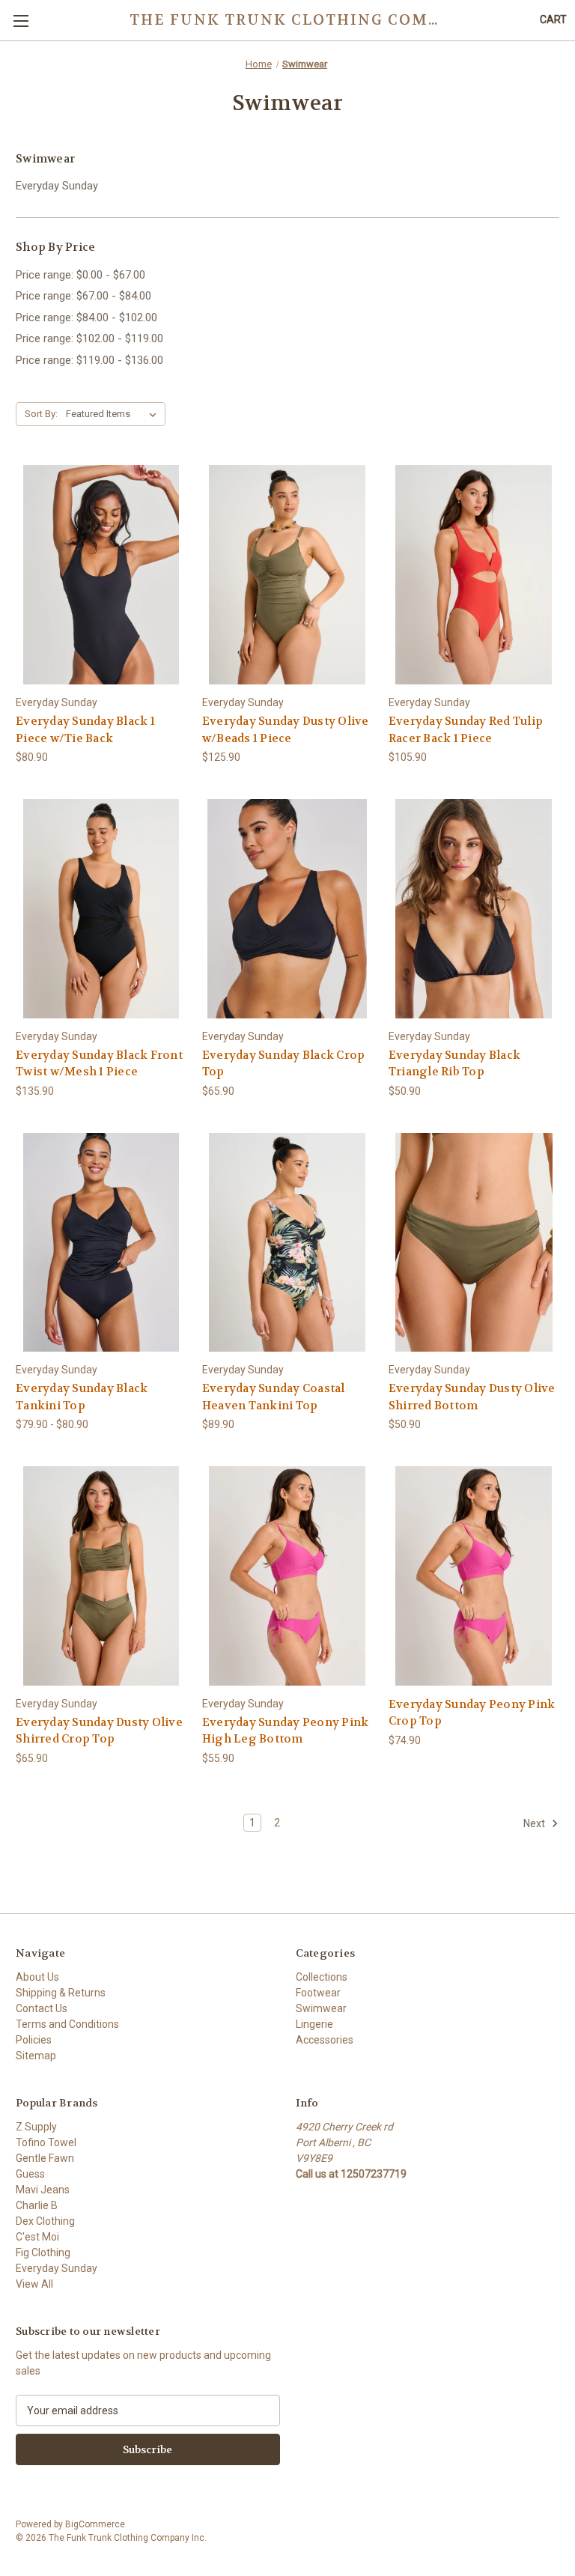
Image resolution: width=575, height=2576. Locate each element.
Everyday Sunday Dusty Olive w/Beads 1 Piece (286, 730)
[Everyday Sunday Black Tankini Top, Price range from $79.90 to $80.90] (101, 1243)
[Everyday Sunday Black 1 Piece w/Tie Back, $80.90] (101, 575)
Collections (322, 1977)
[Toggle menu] (21, 21)
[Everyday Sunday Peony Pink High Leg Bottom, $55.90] (287, 1576)
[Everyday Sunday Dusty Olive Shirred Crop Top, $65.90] (101, 1576)
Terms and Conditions (67, 2024)
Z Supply (36, 2127)
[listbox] (114, 414)
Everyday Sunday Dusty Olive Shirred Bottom (472, 1397)
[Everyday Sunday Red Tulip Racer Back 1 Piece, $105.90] (474, 575)
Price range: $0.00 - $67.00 (80, 275)
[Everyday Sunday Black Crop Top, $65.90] (287, 909)
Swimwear (321, 2008)
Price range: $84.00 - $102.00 (86, 318)
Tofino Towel (46, 2142)
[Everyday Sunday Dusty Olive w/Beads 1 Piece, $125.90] (287, 575)
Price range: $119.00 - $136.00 (89, 360)
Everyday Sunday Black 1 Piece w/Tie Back (85, 730)
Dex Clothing (45, 2221)
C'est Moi (37, 2237)
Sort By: (41, 414)
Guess (30, 2174)
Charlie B (37, 2205)
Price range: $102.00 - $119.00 (89, 338)
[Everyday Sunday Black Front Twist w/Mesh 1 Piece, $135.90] (101, 909)
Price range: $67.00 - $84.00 (83, 296)
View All (34, 2284)
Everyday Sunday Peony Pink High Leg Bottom (286, 1731)
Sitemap (36, 2056)
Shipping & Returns (61, 1993)
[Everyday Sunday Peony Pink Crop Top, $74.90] (474, 1576)
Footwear (318, 1993)
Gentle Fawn (45, 2158)
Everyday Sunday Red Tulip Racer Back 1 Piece (466, 730)
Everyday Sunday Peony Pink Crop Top (472, 1713)
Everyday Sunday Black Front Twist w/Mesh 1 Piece (99, 1064)
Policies (34, 2040)
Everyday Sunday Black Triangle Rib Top (454, 1064)
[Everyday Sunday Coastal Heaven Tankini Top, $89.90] (287, 1243)
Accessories (325, 2040)
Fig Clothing (43, 2253)
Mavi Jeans (43, 2190)
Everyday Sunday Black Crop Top (284, 1064)
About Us (37, 1977)
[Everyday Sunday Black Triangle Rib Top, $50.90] (474, 909)
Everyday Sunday (57, 186)
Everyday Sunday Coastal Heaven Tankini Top (274, 1397)
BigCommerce (95, 2524)
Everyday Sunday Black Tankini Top (82, 1397)
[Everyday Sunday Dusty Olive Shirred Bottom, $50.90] (474, 1243)
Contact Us (42, 2008)
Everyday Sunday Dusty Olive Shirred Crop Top (99, 1731)
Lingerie (314, 2024)
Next (535, 1823)
